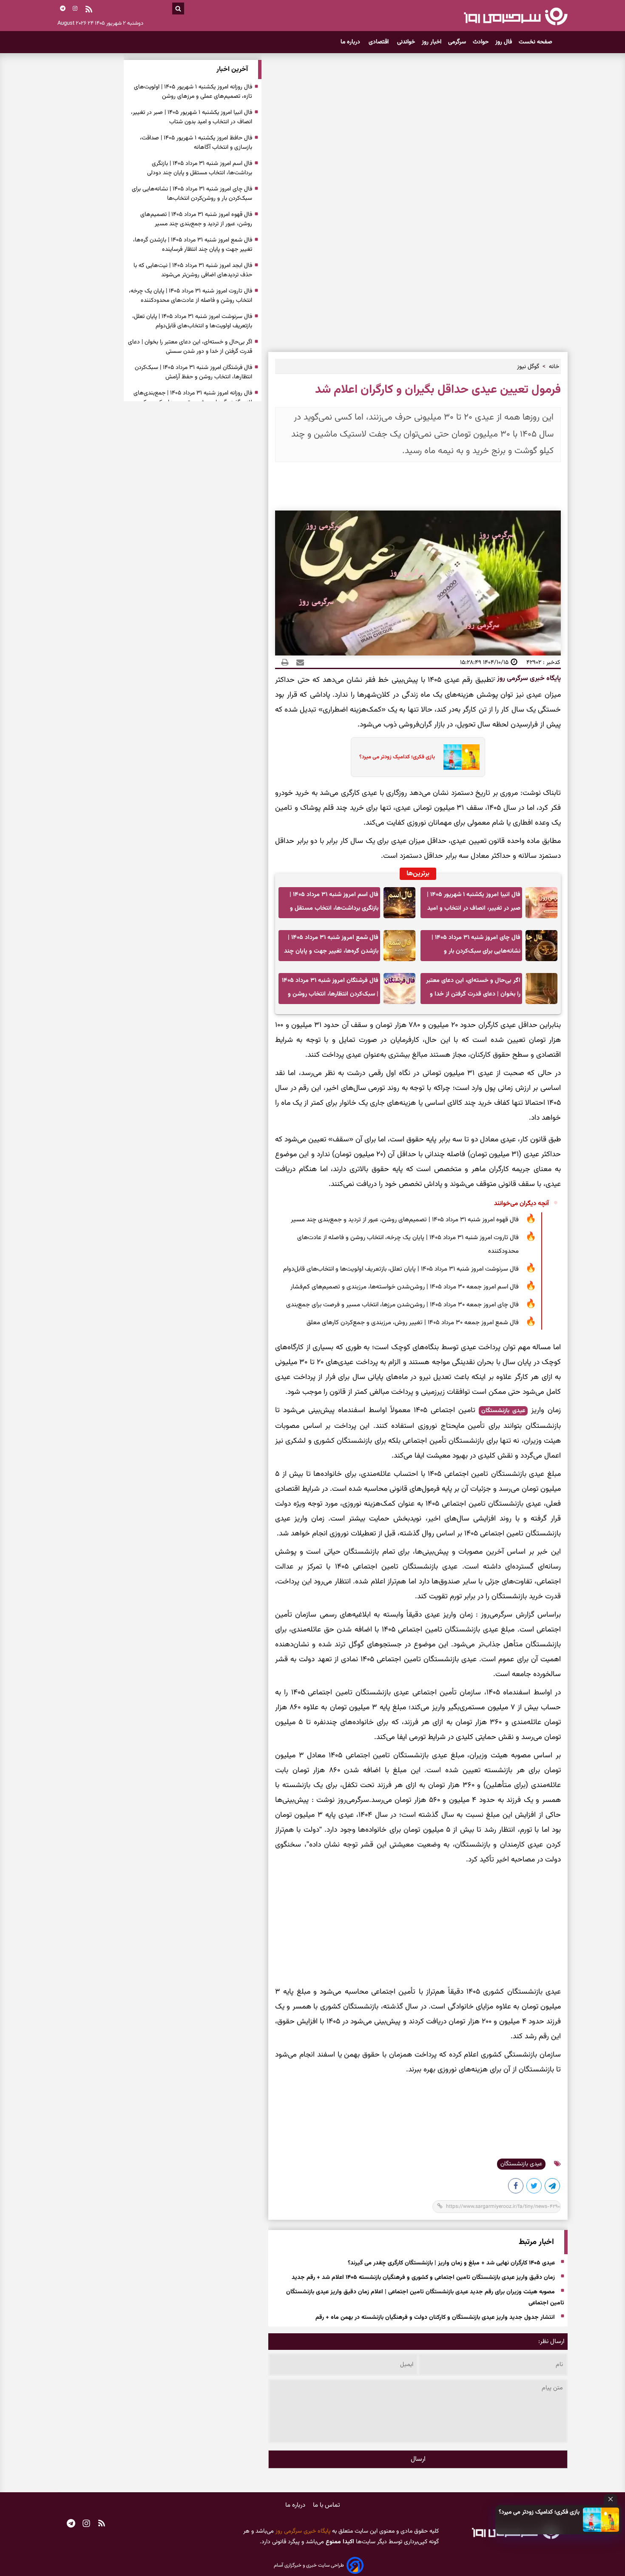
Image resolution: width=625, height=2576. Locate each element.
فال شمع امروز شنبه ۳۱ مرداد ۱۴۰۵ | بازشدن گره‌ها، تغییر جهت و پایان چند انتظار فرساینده (331, 947)
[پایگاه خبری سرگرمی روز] (516, 16)
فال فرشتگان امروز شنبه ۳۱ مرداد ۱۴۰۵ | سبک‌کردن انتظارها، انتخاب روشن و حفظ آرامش (330, 990)
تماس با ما (327, 2505)
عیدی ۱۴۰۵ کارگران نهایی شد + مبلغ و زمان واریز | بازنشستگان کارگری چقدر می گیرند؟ (451, 2263)
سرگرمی (457, 42)
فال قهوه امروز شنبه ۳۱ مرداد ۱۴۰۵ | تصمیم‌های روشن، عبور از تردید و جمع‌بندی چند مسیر (405, 1220)
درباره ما (351, 42)
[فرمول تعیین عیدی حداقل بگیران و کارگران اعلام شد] (553, 2187)
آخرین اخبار (232, 70)
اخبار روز (432, 42)
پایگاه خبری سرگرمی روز (528, 679)
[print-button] (285, 662)
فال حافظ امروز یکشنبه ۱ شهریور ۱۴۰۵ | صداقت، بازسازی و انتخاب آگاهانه (196, 143)
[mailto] (298, 662)
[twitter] (534, 2187)
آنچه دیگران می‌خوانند (521, 1204)
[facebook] (516, 2187)
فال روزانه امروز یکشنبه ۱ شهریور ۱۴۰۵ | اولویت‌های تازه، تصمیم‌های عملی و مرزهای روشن (193, 92)
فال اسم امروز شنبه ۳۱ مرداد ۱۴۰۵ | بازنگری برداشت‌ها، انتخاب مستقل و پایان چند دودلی (334, 904)
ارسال (418, 2459)
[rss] (89, 10)
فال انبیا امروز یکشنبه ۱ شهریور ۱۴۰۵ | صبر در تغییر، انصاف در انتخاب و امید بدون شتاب (474, 904)
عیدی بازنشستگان (503, 1411)
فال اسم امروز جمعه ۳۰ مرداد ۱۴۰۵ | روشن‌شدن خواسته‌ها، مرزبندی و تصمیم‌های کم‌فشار (405, 1287)
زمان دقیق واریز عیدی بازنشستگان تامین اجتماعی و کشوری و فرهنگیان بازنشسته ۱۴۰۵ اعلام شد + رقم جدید (423, 2278)
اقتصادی (379, 42)
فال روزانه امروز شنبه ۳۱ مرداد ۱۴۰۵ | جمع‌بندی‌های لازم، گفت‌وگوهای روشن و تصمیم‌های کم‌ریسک (193, 398)
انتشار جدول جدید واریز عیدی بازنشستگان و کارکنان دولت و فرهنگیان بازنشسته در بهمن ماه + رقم (435, 2318)
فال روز (504, 42)
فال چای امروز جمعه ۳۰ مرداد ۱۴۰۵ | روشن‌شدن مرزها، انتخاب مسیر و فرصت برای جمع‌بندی (402, 1305)
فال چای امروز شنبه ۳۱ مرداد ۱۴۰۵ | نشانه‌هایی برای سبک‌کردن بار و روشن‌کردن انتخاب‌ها (476, 947)
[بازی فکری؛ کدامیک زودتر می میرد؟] (601, 2520)
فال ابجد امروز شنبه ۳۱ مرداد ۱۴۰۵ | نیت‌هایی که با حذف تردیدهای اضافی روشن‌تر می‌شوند (193, 270)
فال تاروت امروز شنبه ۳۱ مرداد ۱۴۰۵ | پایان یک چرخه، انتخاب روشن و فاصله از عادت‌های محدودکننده (408, 1244)
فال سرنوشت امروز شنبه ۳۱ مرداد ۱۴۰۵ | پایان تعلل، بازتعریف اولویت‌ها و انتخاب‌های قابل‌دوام (401, 1269)
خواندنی (406, 42)
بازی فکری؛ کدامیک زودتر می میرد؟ (539, 2512)
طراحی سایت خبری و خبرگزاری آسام (309, 2565)
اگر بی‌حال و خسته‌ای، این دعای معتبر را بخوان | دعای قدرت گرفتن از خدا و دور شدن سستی (473, 990)
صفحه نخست (536, 42)
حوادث (481, 42)
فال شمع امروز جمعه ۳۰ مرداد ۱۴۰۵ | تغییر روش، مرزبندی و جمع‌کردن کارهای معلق (413, 1323)
